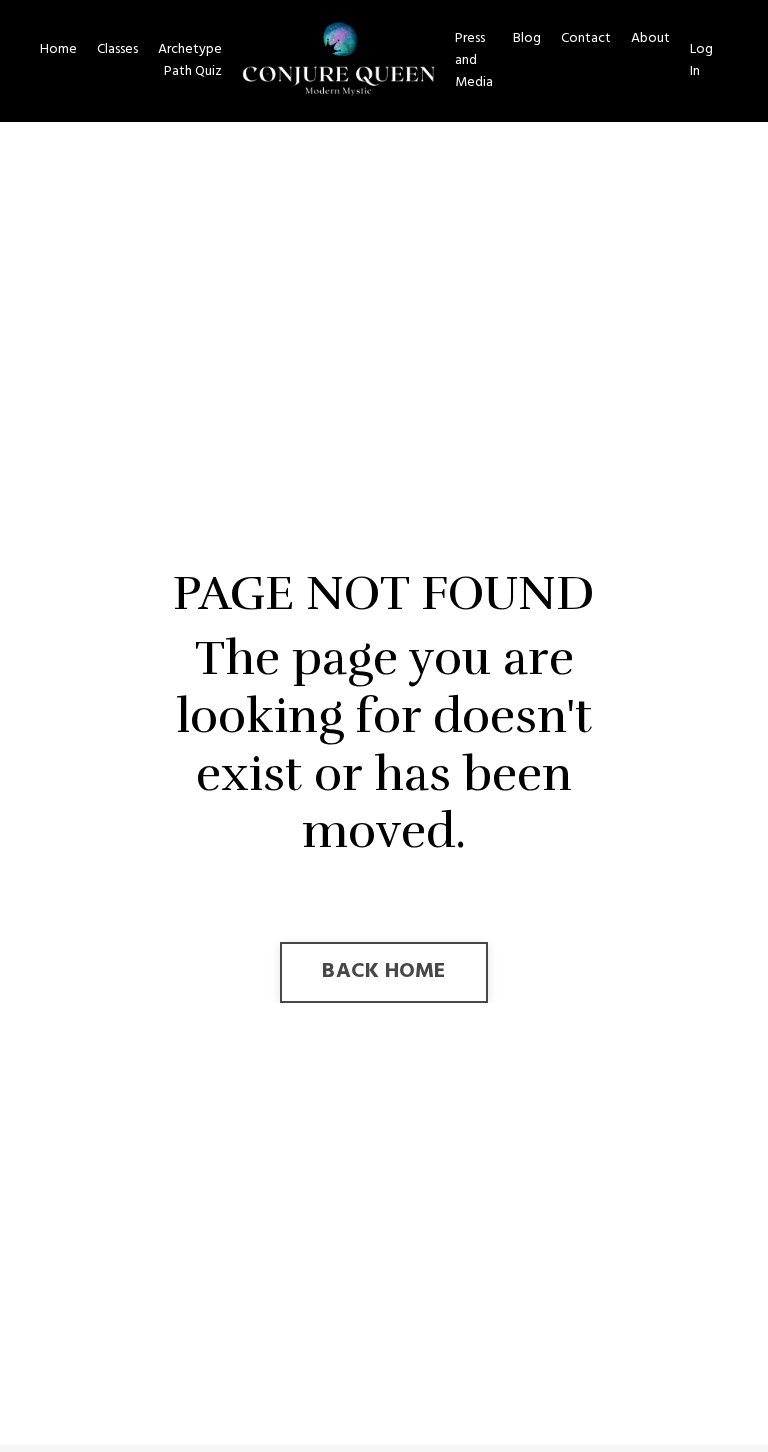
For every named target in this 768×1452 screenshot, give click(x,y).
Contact (586, 39)
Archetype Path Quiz (190, 61)
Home (58, 50)
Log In (701, 60)
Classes (117, 50)
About (650, 39)
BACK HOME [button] (383, 971)
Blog (527, 39)
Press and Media (474, 61)
